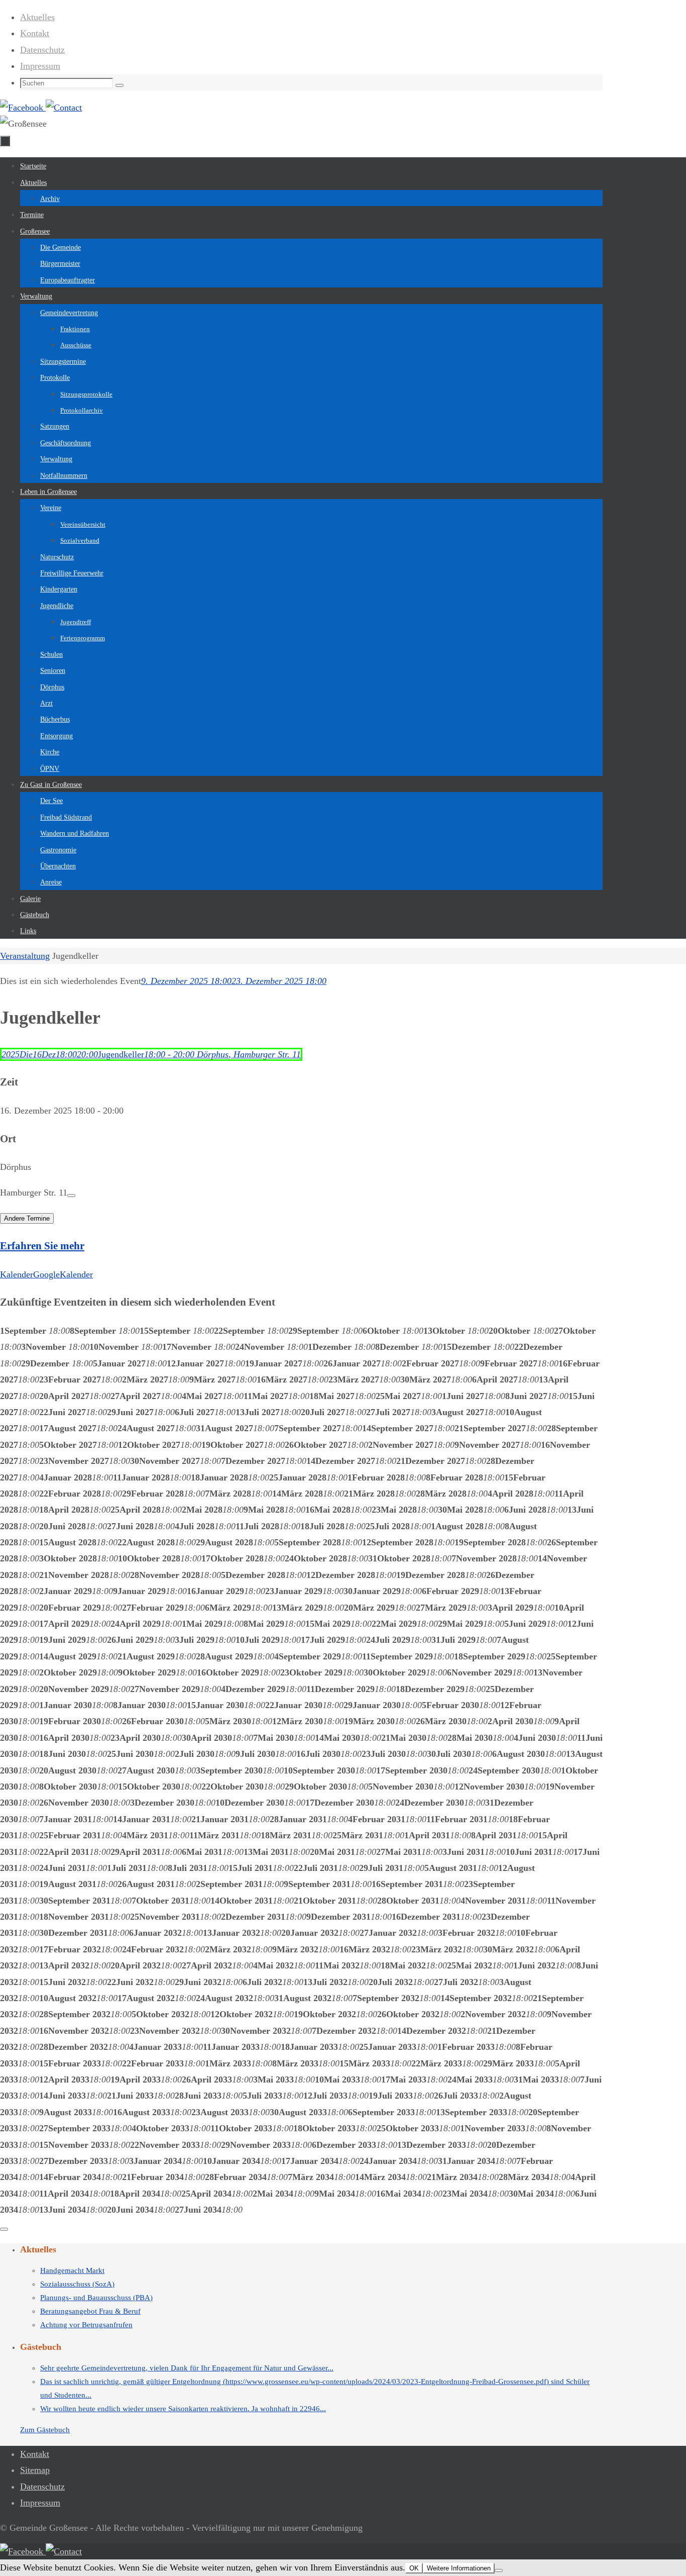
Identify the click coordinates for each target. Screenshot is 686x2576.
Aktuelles (37, 17)
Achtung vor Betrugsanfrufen (86, 2325)
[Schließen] (4, 2229)
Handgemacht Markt (72, 2270)
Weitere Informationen (459, 2568)
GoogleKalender (63, 1274)
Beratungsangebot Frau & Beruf (90, 2311)
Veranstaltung (25, 956)
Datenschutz (42, 50)
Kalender (17, 1274)
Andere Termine (27, 1218)
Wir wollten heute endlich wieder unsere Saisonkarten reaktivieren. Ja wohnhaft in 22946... (183, 2409)
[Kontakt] (64, 108)
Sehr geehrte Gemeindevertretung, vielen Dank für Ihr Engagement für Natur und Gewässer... (187, 2368)
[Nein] (499, 2570)
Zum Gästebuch (45, 2430)
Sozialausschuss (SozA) (77, 2284)
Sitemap (35, 2470)
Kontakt (35, 33)
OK (414, 2568)
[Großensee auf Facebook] (23, 108)
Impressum (40, 66)
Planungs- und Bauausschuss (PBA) (96, 2298)
